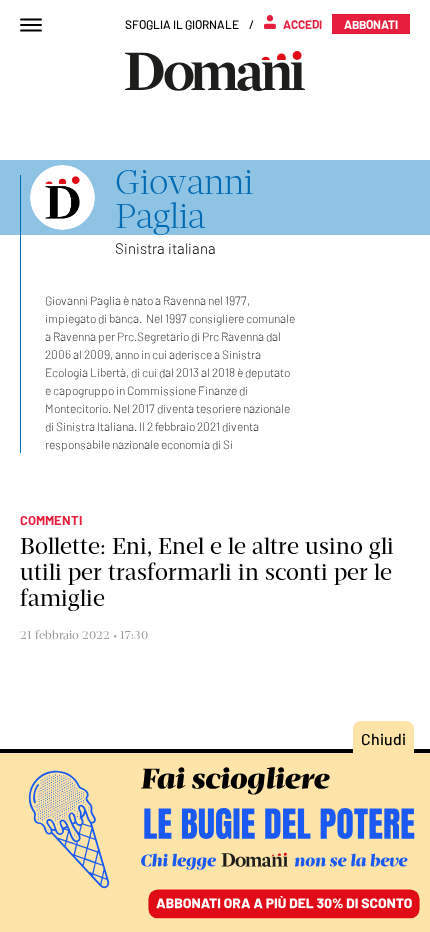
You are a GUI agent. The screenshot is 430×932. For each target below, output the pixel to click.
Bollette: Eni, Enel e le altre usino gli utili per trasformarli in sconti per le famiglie (207, 572)
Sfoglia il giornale (182, 24)
